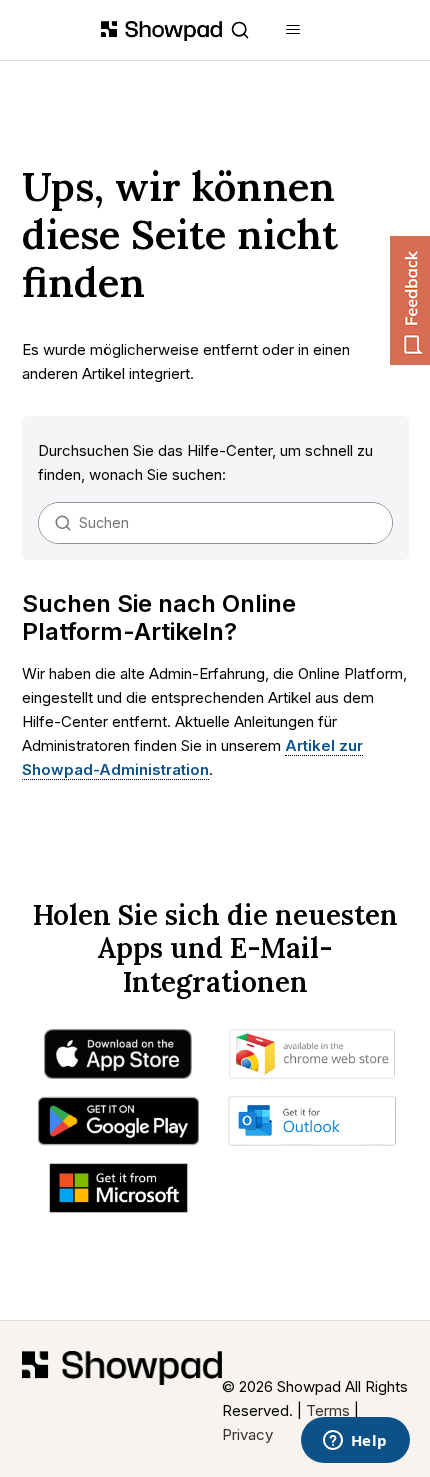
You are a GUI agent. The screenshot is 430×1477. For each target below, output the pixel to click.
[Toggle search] (240, 30)
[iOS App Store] (118, 1059)
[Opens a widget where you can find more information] (355, 1442)
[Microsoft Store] (118, 1193)
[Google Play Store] (118, 1126)
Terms (328, 1410)
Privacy (247, 1434)
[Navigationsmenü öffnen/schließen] (293, 30)
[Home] (122, 1399)
